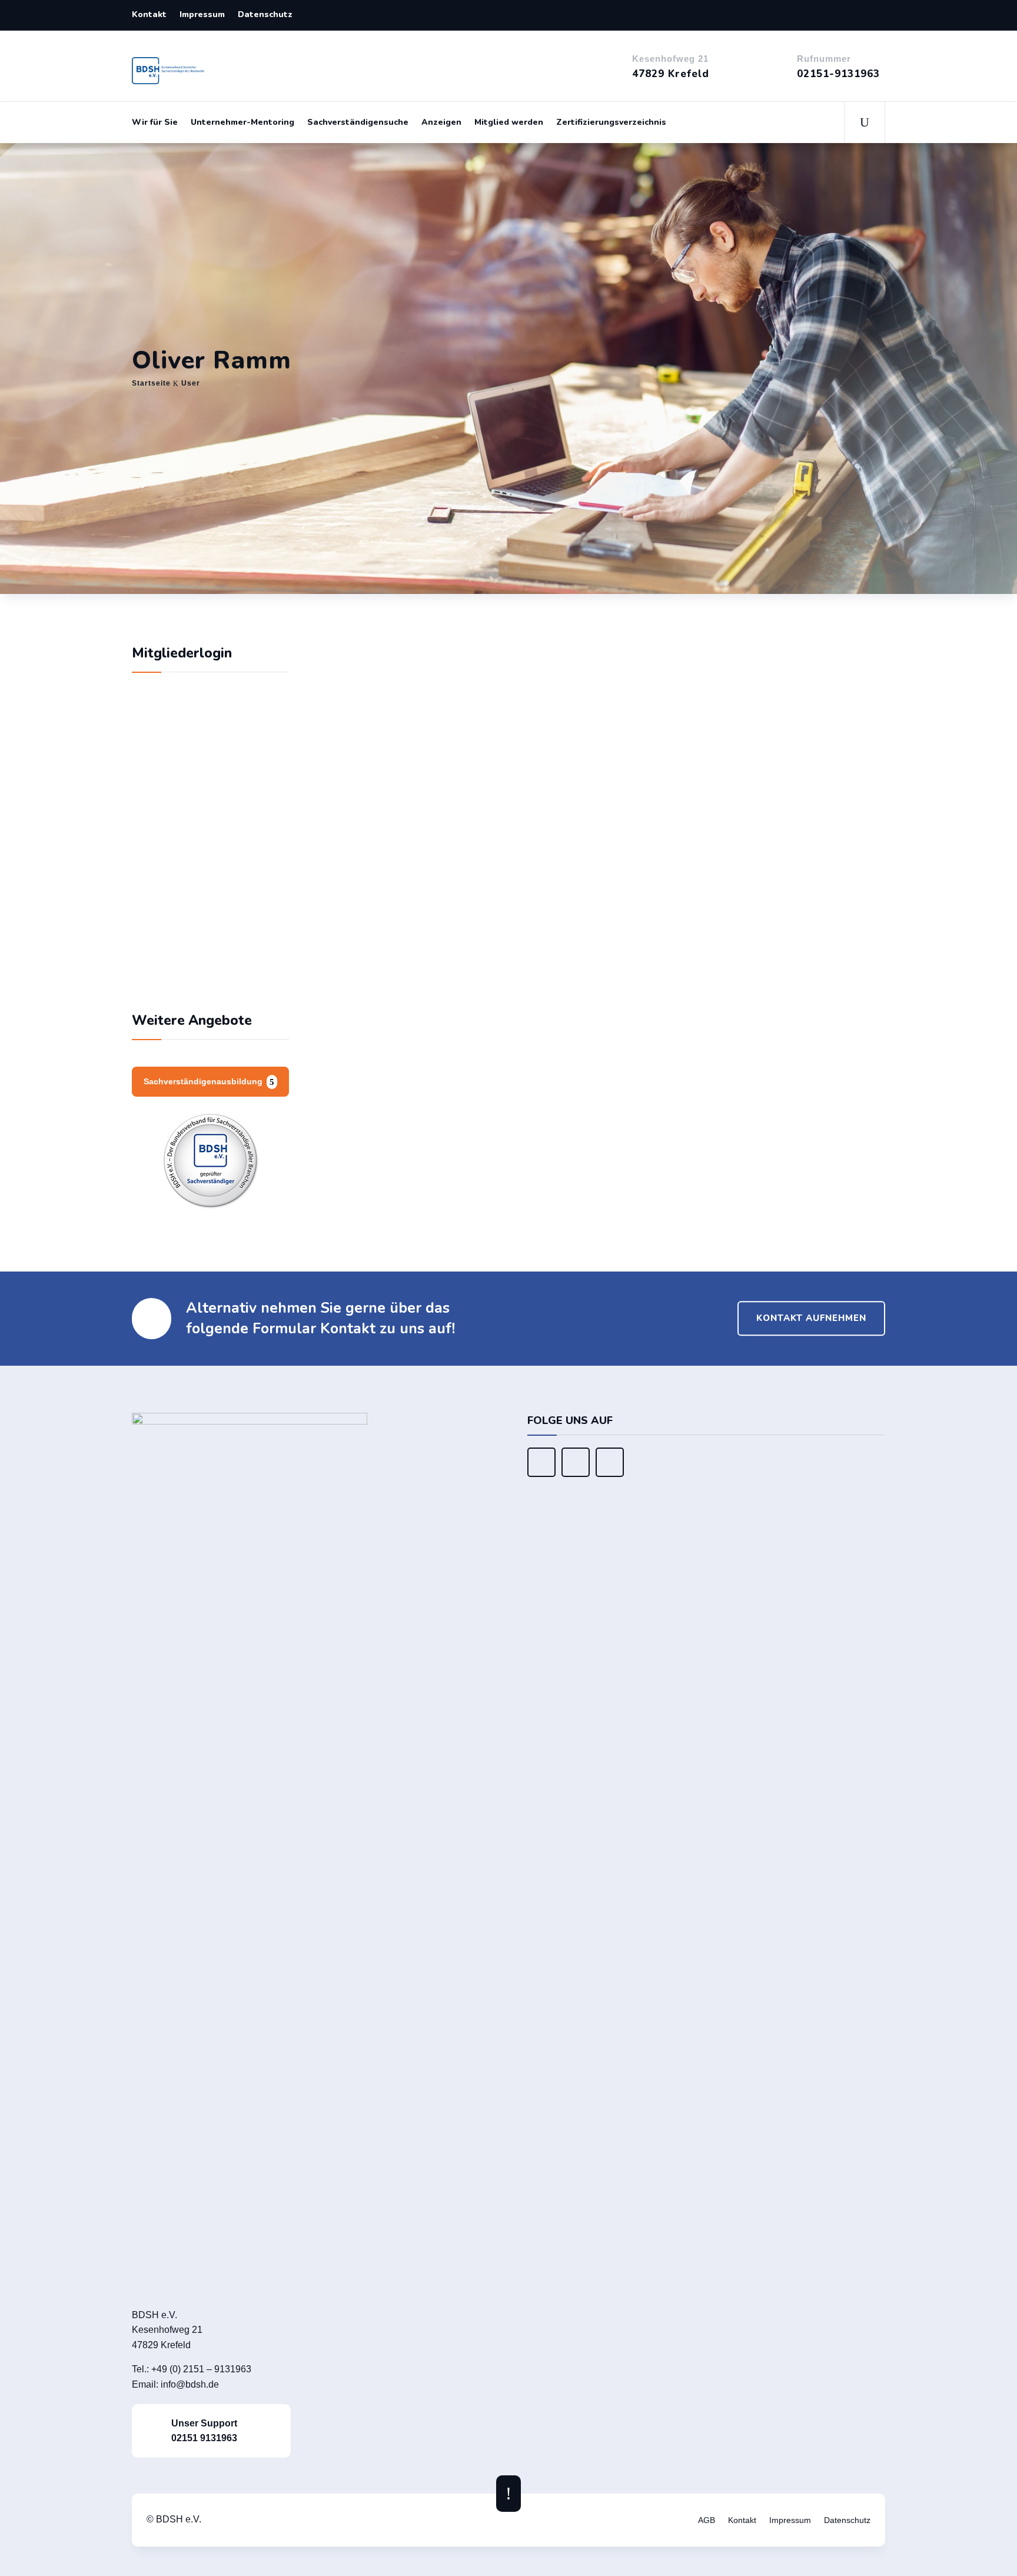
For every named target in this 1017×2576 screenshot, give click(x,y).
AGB (707, 2520)
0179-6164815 (664, 708)
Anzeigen (441, 122)
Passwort (164, 852)
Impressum (202, 15)
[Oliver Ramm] (466, 635)
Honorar (388, 1092)
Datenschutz (265, 15)
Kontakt (149, 15)
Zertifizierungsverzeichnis (611, 122)
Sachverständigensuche (358, 122)
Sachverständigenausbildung (203, 1081)
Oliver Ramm (645, 658)
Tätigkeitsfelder (433, 927)
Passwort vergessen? (210, 972)
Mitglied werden (509, 122)
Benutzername (174, 800)
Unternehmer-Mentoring (242, 122)
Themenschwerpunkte (459, 792)
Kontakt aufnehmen (811, 1318)
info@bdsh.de (190, 2384)
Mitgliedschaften (436, 1017)
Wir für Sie (155, 122)
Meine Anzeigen (588, 1169)
